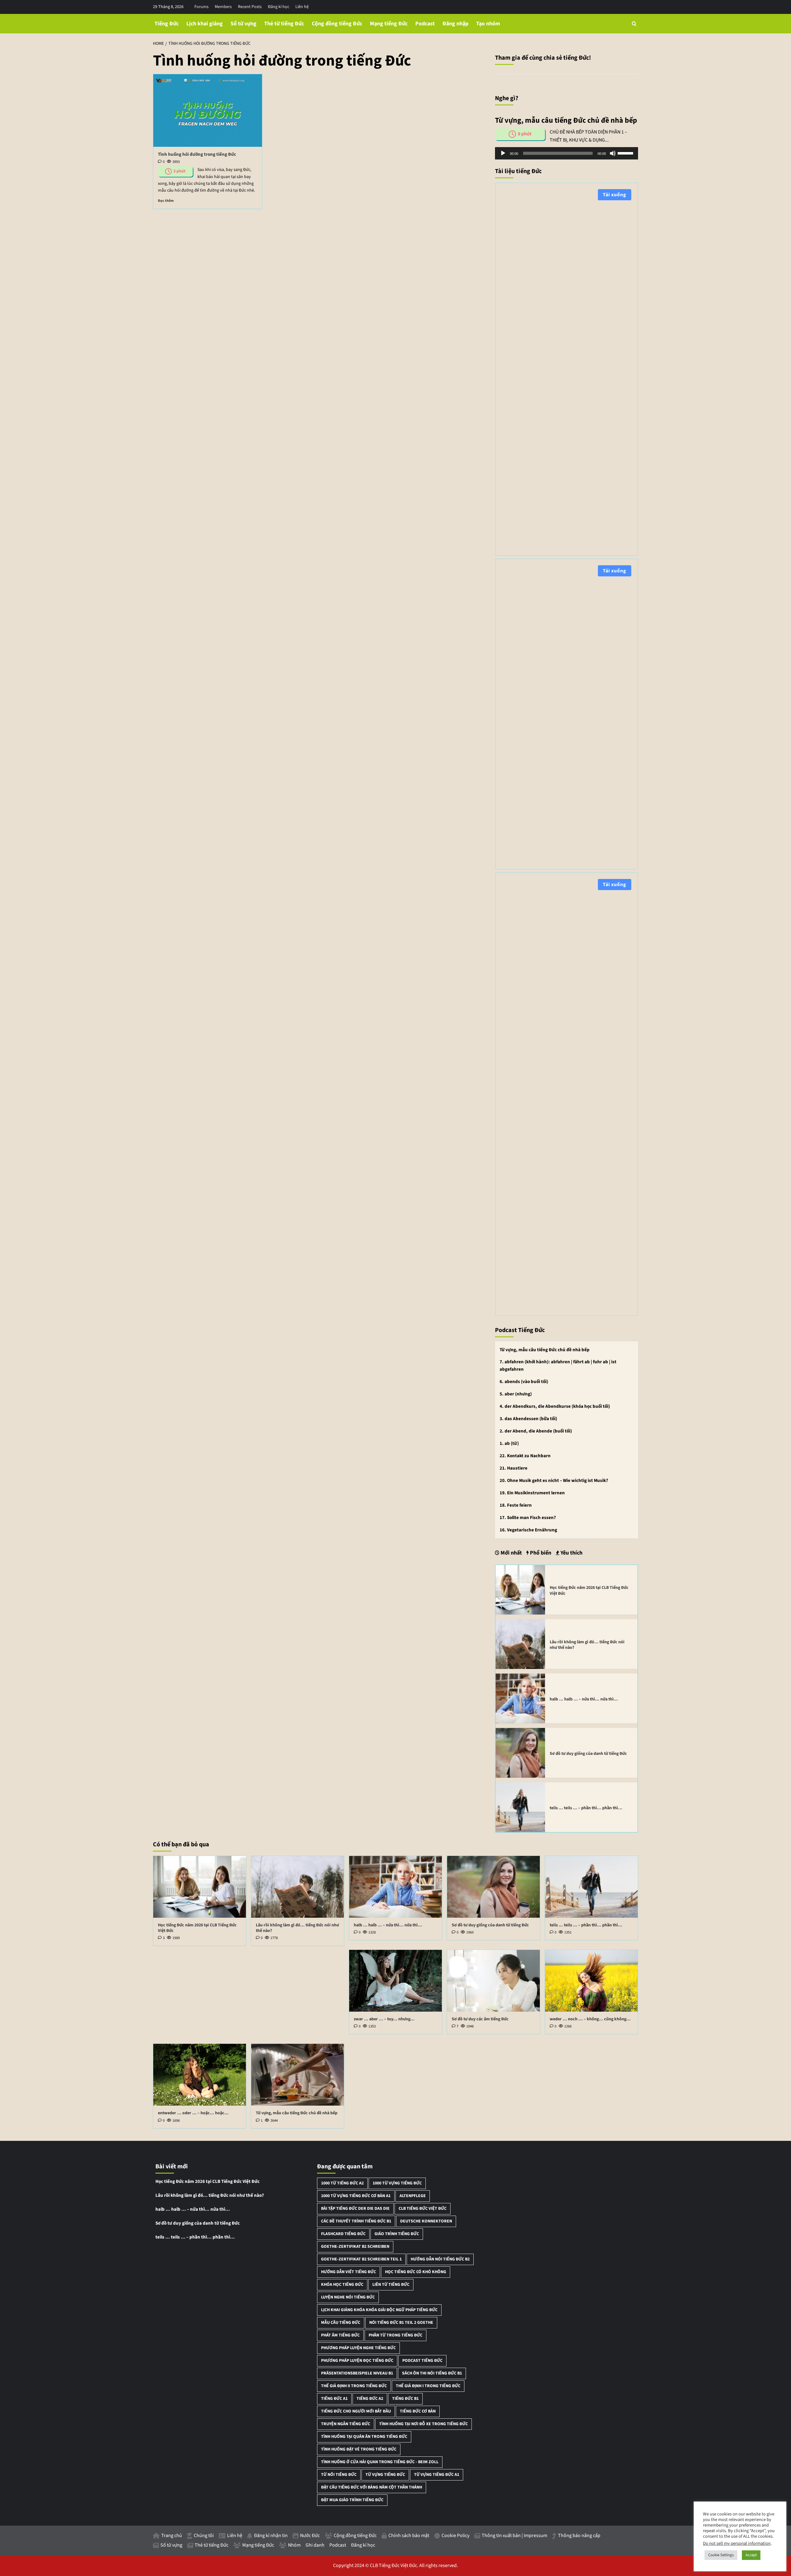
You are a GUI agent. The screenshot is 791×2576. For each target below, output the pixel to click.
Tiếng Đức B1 (405, 2399)
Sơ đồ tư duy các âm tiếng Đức (480, 2019)
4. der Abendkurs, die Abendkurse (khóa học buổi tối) (555, 1406)
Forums (201, 7)
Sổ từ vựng (243, 24)
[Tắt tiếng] (613, 153)
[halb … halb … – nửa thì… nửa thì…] (520, 1698)
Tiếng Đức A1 (334, 2399)
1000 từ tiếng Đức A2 (342, 2183)
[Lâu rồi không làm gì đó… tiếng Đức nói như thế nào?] (520, 1644)
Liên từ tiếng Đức (391, 2285)
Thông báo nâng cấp (579, 2536)
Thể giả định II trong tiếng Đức (354, 2386)
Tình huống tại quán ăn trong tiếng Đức (364, 2437)
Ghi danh (315, 2545)
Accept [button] (751, 2555)
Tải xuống (615, 195)
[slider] (626, 153)
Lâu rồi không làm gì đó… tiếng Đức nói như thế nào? (587, 1645)
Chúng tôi (204, 2536)
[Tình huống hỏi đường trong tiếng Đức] (208, 110)
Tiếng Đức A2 (370, 2399)
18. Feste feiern (516, 1505)
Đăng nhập (455, 24)
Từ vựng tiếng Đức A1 (437, 2475)
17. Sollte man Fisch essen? (528, 1518)
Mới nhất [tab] (511, 1553)
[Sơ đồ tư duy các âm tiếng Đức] (493, 1981)
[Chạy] (503, 153)
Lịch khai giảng (205, 24)
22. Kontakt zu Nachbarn (525, 1456)
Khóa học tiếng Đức (342, 2285)
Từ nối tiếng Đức (339, 2475)
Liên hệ (302, 7)
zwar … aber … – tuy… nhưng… (384, 2019)
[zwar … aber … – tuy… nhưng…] (395, 1981)
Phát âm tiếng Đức (340, 2335)
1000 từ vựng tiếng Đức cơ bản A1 (356, 2196)
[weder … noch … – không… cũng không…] (591, 1981)
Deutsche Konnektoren (426, 2221)
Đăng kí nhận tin (271, 2536)
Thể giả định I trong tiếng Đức (428, 2386)
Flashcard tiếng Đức (343, 2234)
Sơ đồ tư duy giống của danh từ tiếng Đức (588, 1754)
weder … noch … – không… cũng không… (590, 2019)
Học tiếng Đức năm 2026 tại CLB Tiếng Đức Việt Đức (589, 1590)
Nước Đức (310, 2536)
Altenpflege (413, 2196)
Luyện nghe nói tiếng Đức (348, 2297)
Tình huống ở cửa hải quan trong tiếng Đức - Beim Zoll (380, 2462)
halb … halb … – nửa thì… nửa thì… (584, 1699)
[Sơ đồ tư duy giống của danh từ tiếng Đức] (520, 1752)
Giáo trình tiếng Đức (397, 2234)
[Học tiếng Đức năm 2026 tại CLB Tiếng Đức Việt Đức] (520, 1589)
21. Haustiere (514, 1468)
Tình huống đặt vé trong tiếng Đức (359, 2449)
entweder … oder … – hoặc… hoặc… (193, 2113)
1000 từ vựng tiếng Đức (397, 2183)
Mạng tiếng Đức (389, 24)
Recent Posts (250, 7)
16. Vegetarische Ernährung (528, 1530)
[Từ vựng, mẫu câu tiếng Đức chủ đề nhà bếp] (298, 2075)
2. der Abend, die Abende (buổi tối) (536, 1431)
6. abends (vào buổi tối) (524, 1382)
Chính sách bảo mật (409, 2536)
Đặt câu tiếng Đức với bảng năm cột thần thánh (372, 2487)
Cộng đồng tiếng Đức (337, 24)
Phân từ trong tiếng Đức (395, 2335)
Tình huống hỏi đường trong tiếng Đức (197, 154)
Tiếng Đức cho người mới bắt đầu (356, 2411)
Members (223, 7)
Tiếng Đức (167, 24)
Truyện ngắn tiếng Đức (346, 2424)
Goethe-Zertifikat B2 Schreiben (355, 2247)
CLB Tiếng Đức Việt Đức (423, 2209)
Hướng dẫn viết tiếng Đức (349, 2272)
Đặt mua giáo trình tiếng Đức (352, 2500)
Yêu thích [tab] (571, 1553)
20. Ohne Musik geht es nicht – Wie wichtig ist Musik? (554, 1481)
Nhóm (294, 2545)
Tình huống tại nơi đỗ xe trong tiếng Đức (423, 2424)
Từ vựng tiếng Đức (385, 2475)
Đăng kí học (279, 7)
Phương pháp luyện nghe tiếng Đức (358, 2348)
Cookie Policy (455, 2536)
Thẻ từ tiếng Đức (284, 24)
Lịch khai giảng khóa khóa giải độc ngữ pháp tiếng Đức (379, 2310)
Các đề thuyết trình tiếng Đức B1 (356, 2221)
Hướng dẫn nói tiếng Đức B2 (440, 2259)
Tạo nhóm (488, 24)
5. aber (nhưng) (516, 1394)
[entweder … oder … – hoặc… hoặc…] (200, 2075)
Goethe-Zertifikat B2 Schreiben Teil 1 (361, 2259)
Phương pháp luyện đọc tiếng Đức (357, 2361)
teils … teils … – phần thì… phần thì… (586, 1808)
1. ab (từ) (509, 1443)
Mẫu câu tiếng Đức (341, 2323)
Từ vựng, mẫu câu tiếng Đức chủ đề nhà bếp (545, 1350)
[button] (634, 24)
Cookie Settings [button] (721, 2555)
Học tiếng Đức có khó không (416, 2272)
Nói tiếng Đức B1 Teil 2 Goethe (401, 2323)
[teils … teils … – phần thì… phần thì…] (520, 1807)
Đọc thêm (166, 201)
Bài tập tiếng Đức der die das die (355, 2209)
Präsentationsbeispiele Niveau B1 (357, 2373)
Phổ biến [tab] (540, 1553)
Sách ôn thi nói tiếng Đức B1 (432, 2373)
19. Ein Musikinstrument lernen (532, 1493)
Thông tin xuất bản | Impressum (514, 2536)
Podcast (425, 24)
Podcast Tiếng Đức (422, 2361)
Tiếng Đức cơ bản (418, 2411)
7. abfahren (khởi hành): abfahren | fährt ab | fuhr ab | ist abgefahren (558, 1366)
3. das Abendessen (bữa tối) (528, 1419)
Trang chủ (172, 2536)
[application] (567, 153)
